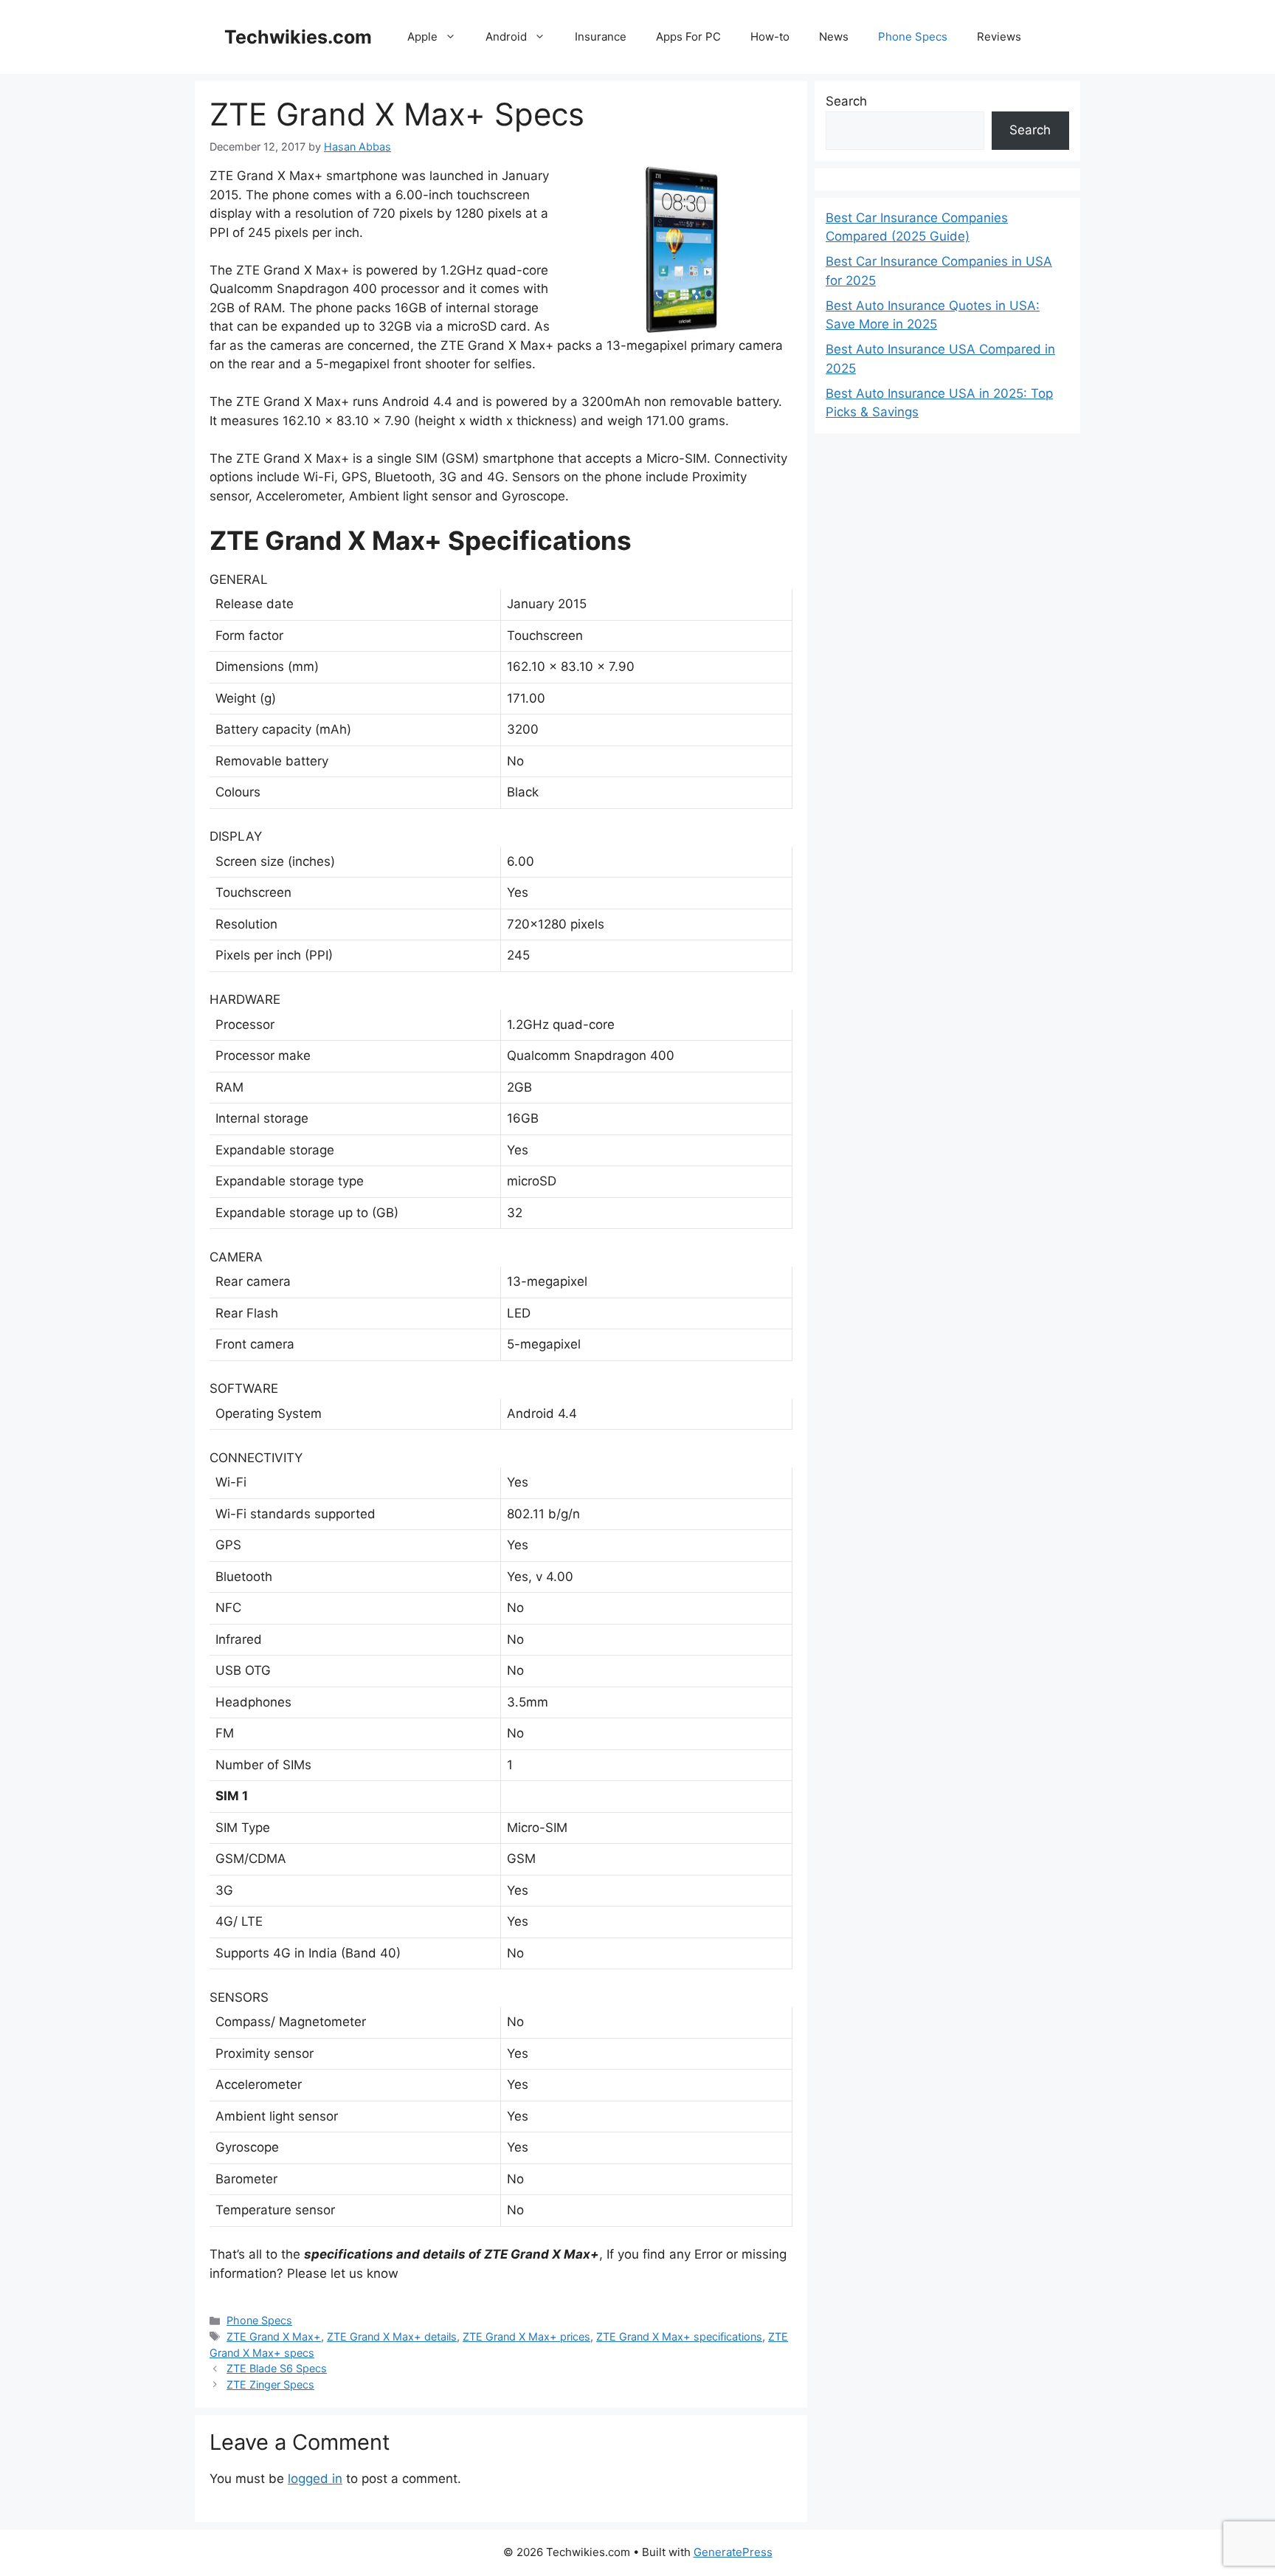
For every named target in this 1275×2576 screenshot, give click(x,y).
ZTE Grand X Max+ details (392, 2336)
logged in (315, 2479)
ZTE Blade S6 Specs (277, 2368)
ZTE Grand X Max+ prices (526, 2336)
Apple (422, 37)
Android (506, 37)
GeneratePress (733, 2552)
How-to (770, 37)
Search (846, 101)
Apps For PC (688, 37)
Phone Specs (913, 37)
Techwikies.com (298, 37)
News (834, 37)
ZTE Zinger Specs (270, 2384)
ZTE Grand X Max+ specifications (679, 2336)
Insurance (601, 37)
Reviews (999, 37)
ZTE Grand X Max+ (274, 2336)
